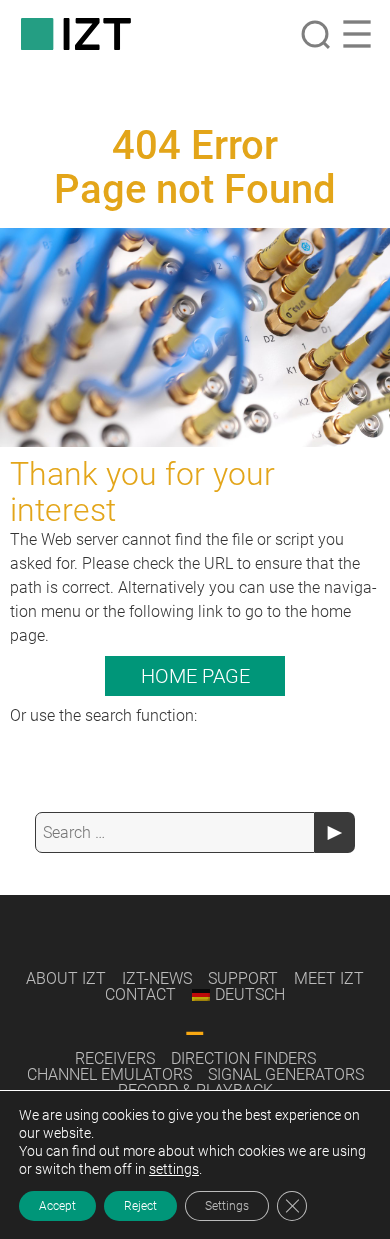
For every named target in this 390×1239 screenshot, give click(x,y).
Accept (57, 1206)
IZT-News (157, 978)
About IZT (66, 978)
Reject (140, 1206)
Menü (357, 34)
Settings (227, 1206)
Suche (315, 34)
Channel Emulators (109, 1074)
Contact (140, 994)
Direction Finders (243, 1058)
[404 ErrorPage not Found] (195, 337)
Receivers (115, 1058)
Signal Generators (286, 1074)
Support (243, 978)
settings (174, 1169)
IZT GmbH (76, 34)
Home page (195, 676)
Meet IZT (329, 978)
